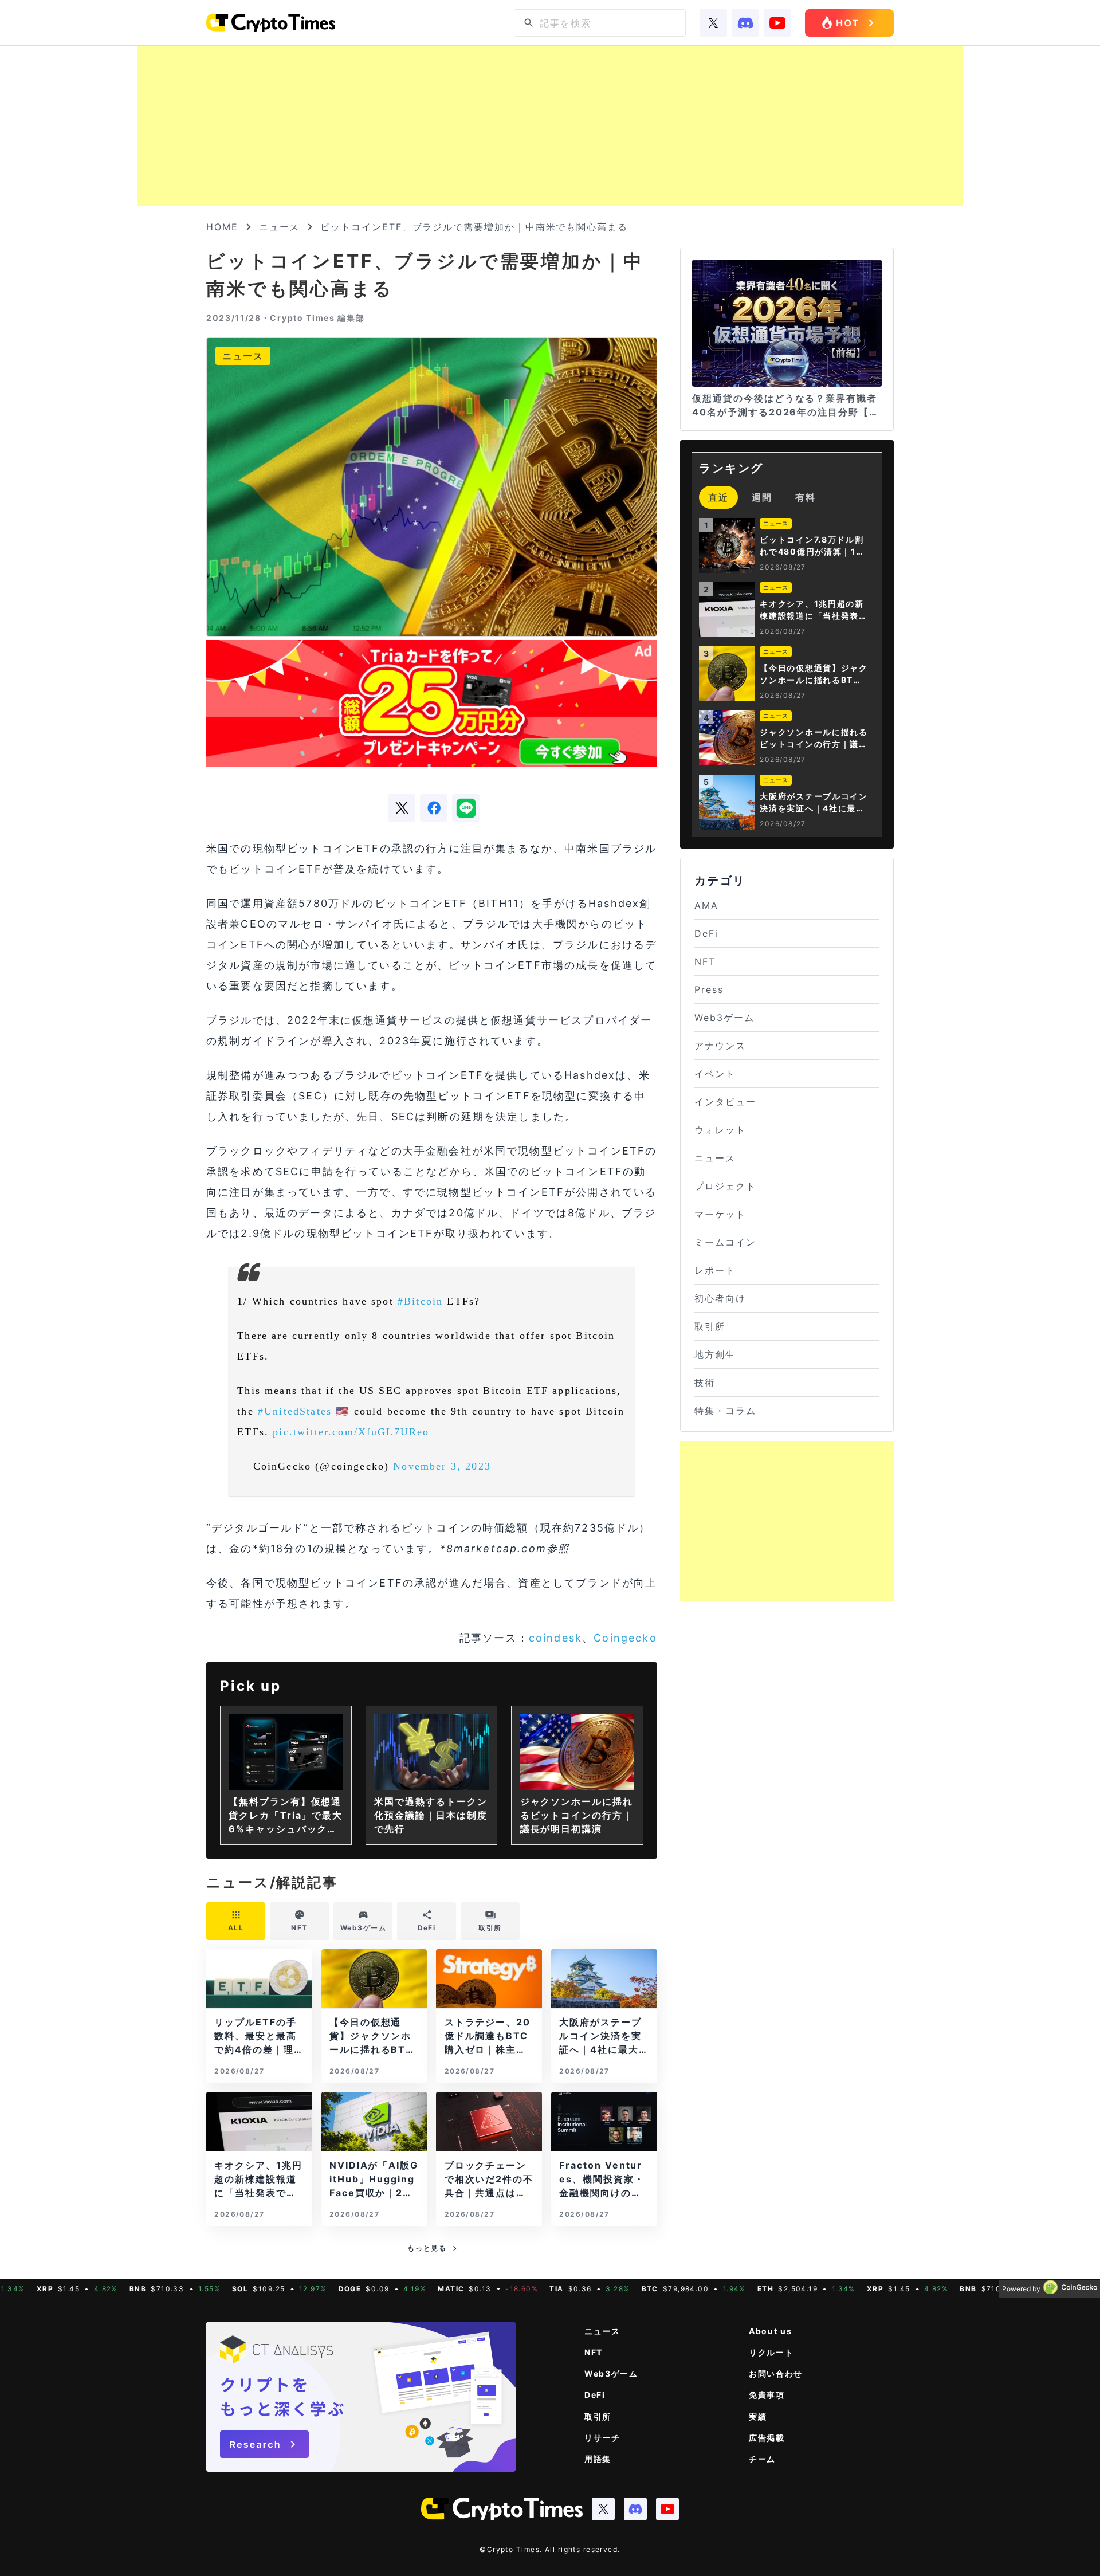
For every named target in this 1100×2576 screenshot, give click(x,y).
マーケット (720, 1214)
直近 (718, 497)
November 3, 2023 (442, 1466)
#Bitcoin (420, 1301)
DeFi (706, 933)
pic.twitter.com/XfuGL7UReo (351, 1432)
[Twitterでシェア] (402, 808)
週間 (762, 497)
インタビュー (725, 1102)
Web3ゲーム (724, 1018)
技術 (705, 1383)
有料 (806, 497)
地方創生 (715, 1354)
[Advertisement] (550, 126)
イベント (715, 1074)
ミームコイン (725, 1242)
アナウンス (720, 1046)
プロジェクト (725, 1186)
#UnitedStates (295, 1411)
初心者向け (720, 1298)
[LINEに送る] (466, 808)
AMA (706, 905)
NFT (705, 961)
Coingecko (625, 1638)
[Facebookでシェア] (434, 808)
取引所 (710, 1326)
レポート (715, 1270)
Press (709, 989)
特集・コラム (725, 1411)
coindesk (555, 1638)
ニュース (280, 227)
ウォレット (720, 1130)
